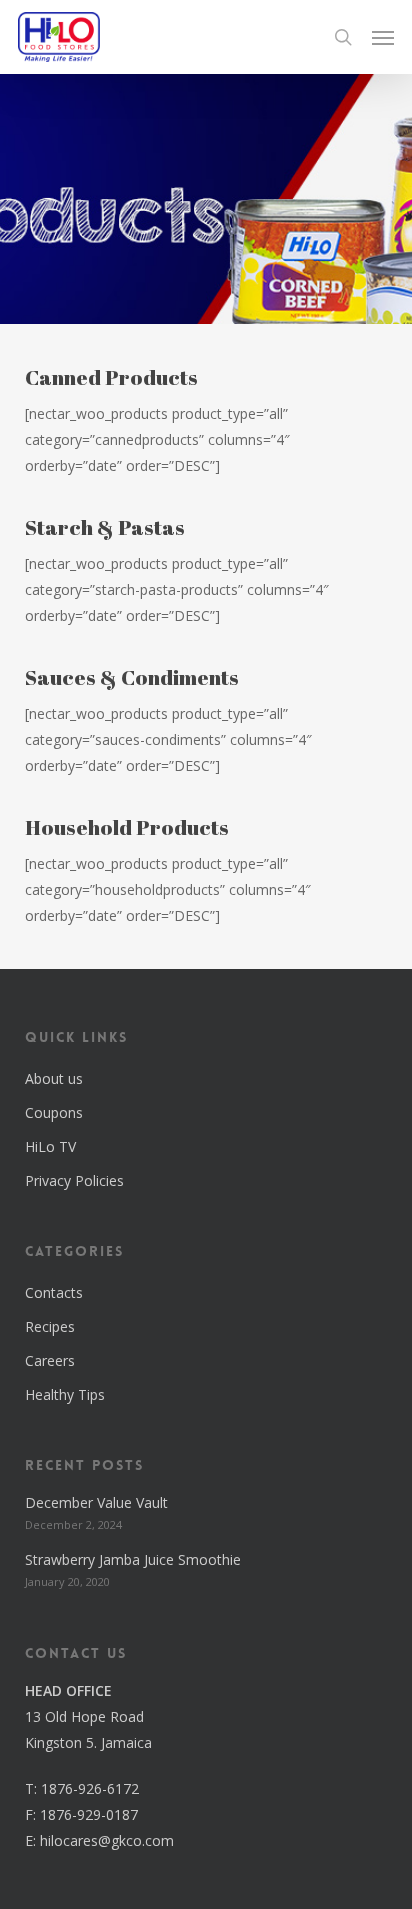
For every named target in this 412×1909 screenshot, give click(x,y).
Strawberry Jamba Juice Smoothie (133, 1559)
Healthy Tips (65, 1394)
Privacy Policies (74, 1180)
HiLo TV (50, 1146)
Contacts (54, 1292)
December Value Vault (96, 1502)
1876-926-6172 (90, 1788)
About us (54, 1078)
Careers (50, 1360)
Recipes (50, 1326)
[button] (383, 37)
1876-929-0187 (89, 1814)
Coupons (54, 1112)
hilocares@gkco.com (107, 1840)
